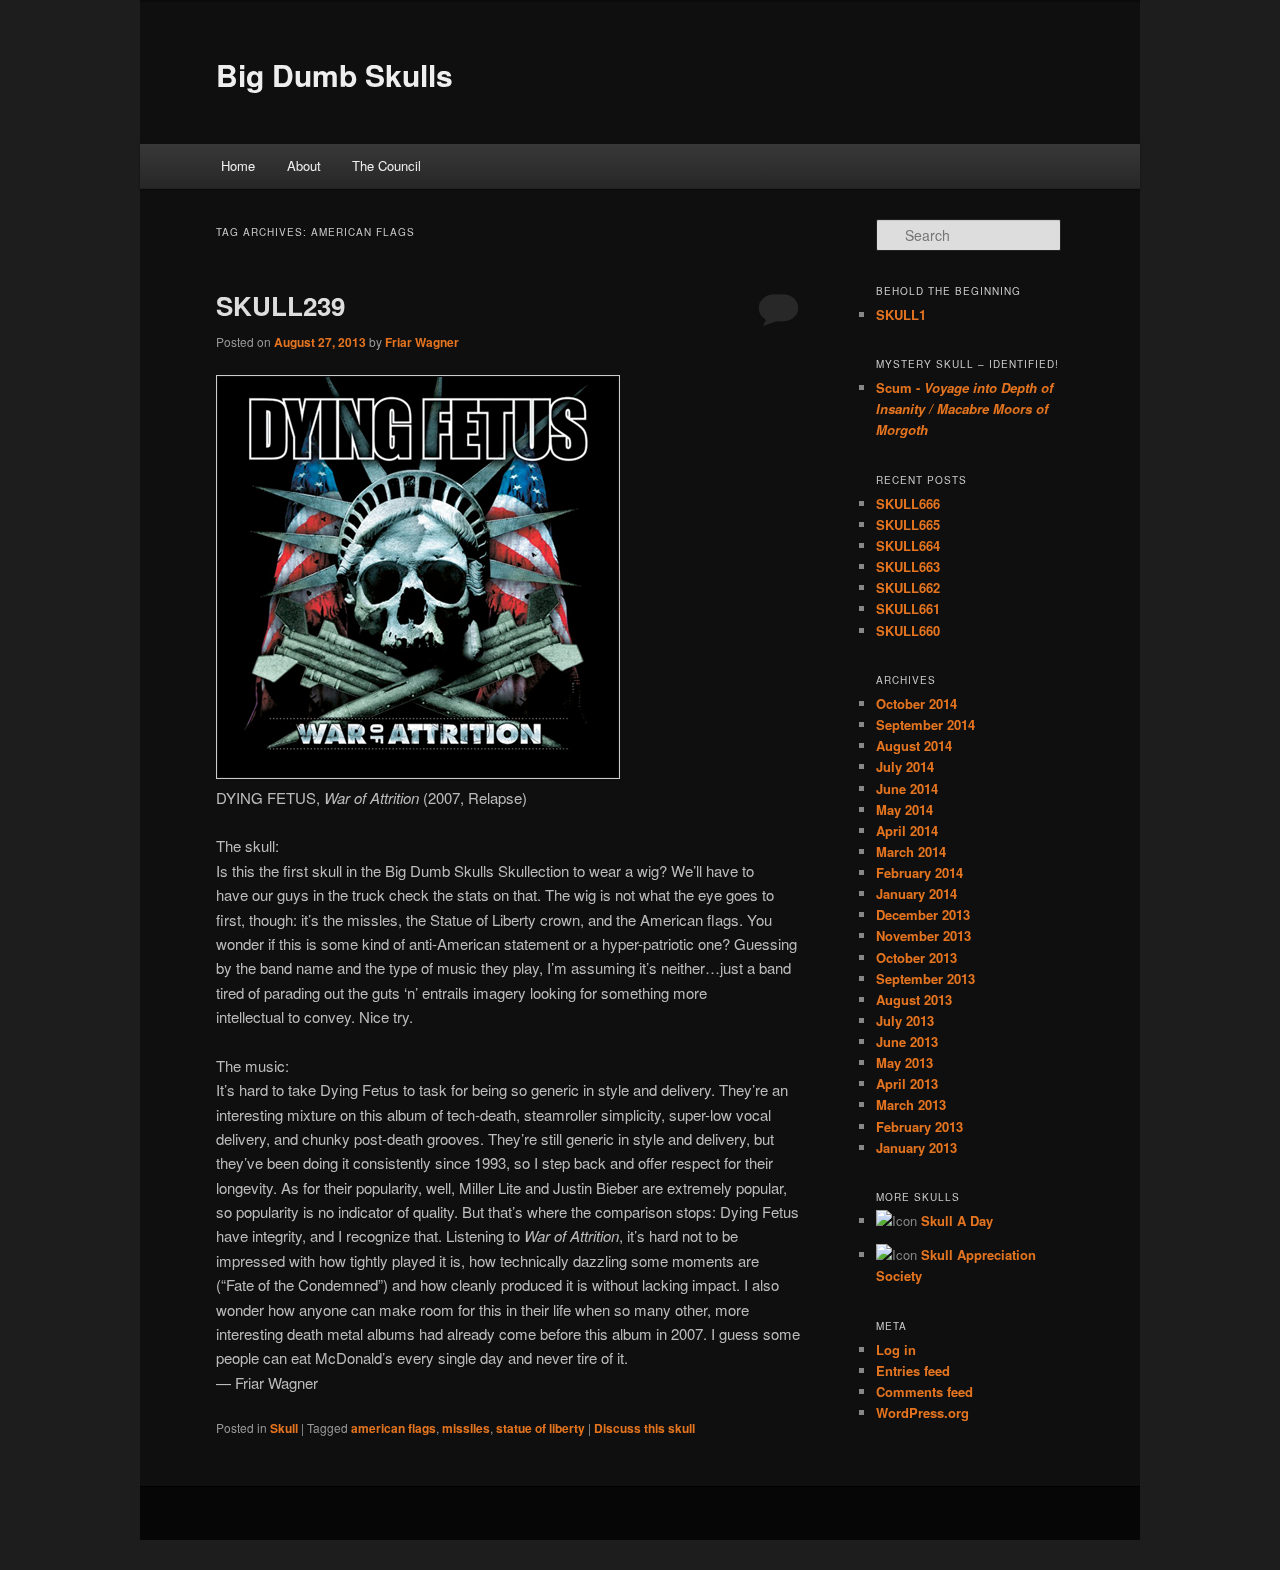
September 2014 (925, 724)
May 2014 (904, 809)
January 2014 (916, 893)
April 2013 (907, 1083)
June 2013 (907, 1041)
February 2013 (919, 1126)
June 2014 (907, 788)
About (304, 165)
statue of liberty (540, 1428)
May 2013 (904, 1062)
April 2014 (907, 830)
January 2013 (916, 1147)
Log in (896, 1349)
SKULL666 (908, 503)
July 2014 (905, 766)
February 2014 (919, 872)
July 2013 (905, 1020)
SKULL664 (908, 545)
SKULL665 (908, 524)
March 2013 (911, 1104)
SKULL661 (908, 608)
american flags (393, 1428)
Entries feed (913, 1370)
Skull (284, 1428)
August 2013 (914, 999)
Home (238, 165)
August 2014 (914, 745)
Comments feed (924, 1391)
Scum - (964, 408)
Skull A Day (957, 1220)
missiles (466, 1428)
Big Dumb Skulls (334, 74)
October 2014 (916, 703)
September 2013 (925, 978)
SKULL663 (908, 566)
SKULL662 (908, 587)
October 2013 (916, 957)
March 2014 (911, 851)
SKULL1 (901, 314)
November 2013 (923, 935)
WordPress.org (922, 1412)
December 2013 (923, 914)
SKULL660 (908, 630)
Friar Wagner (422, 342)
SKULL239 (280, 305)
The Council (386, 165)
